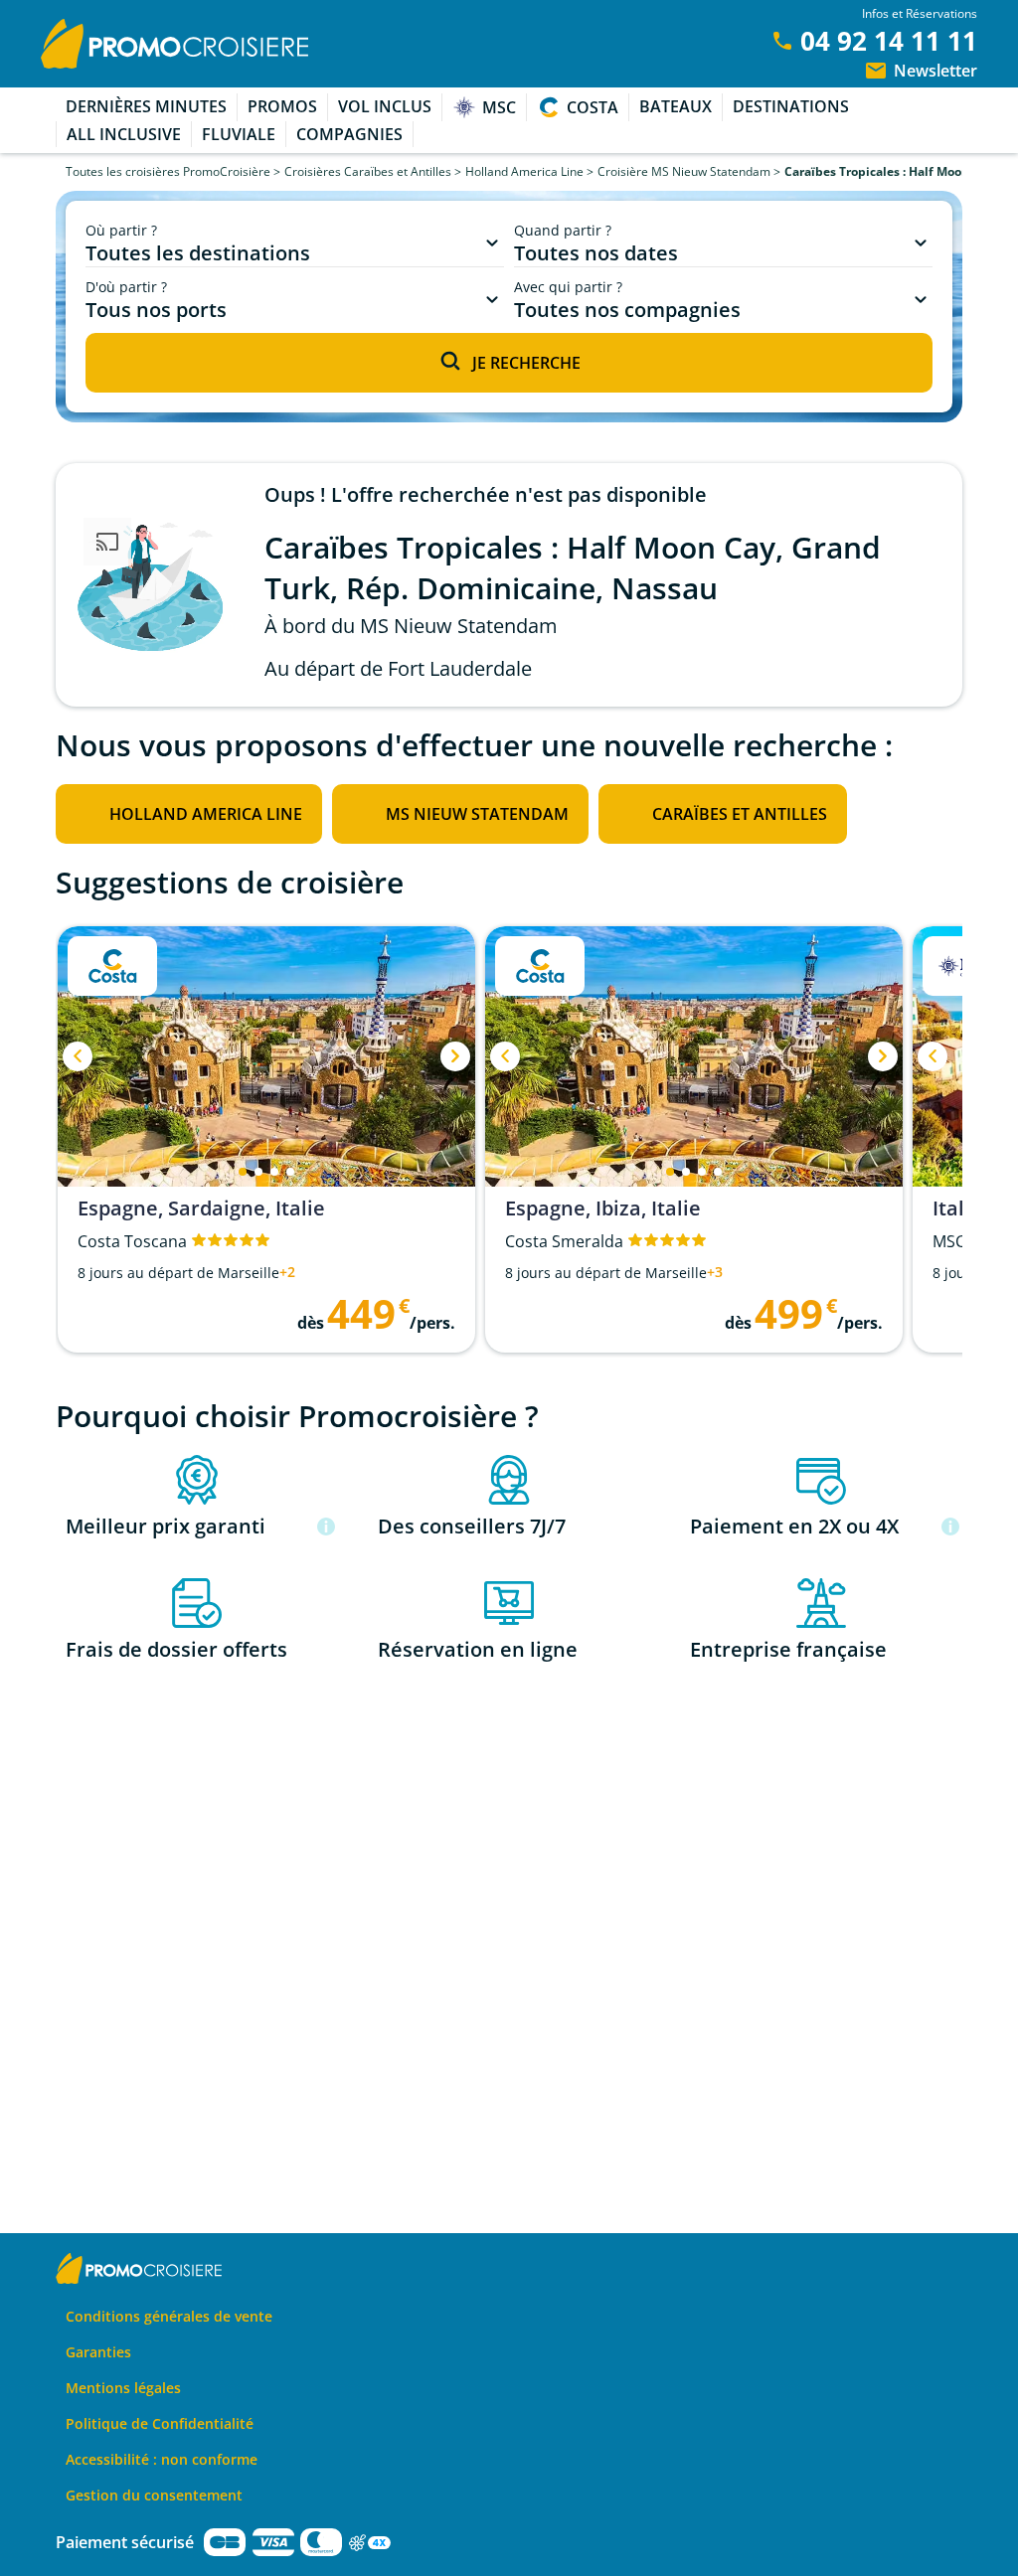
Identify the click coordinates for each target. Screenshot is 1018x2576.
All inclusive (124, 134)
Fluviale (239, 134)
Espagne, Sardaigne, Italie (201, 1208)
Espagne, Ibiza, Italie (603, 1208)
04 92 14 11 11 (889, 41)
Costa (593, 107)
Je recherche (526, 363)
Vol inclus (385, 106)
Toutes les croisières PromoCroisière (168, 171)
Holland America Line (524, 171)
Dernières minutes (146, 106)
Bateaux (676, 106)
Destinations (791, 106)
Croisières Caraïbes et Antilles (368, 171)
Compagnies (349, 134)
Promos (282, 106)
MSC (499, 107)
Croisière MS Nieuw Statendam (684, 171)
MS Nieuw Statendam (477, 814)
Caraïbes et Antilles (740, 814)
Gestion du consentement (154, 2495)
